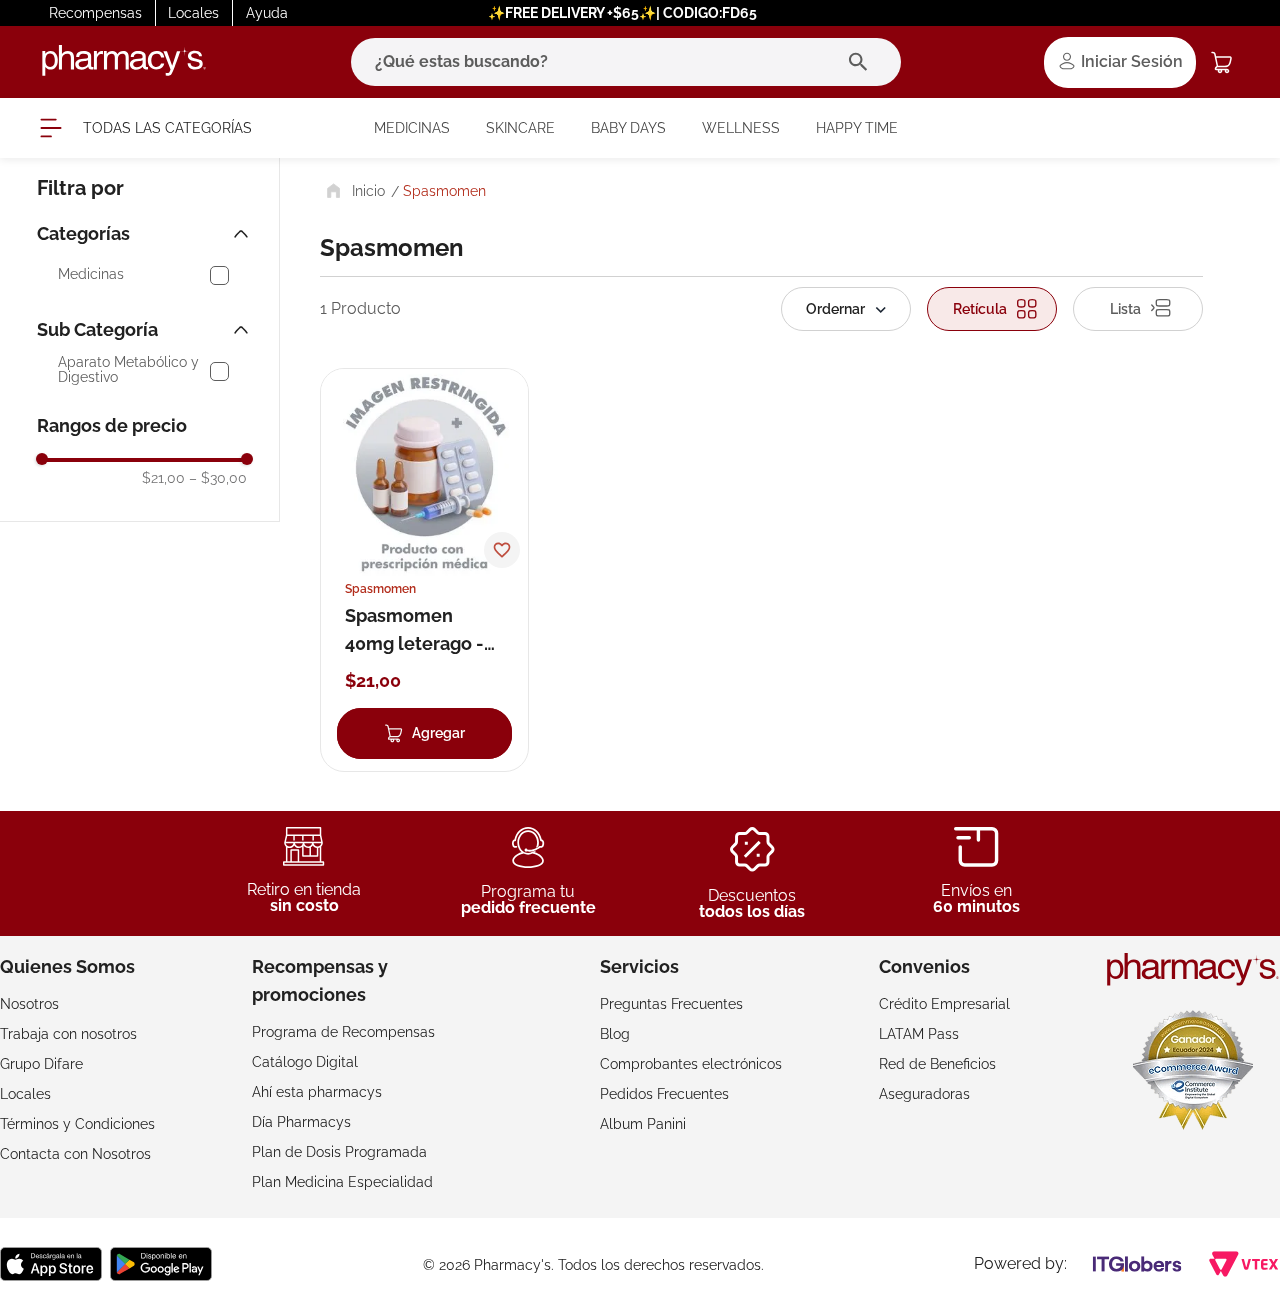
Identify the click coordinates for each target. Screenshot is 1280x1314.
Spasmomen (444, 191)
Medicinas (91, 274)
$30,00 (218, 478)
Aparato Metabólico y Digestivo (128, 370)
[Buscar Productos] (862, 62)
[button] (145, 234)
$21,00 (163, 478)
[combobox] (626, 62)
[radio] (992, 309)
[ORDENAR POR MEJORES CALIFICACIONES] (846, 309)
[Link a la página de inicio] (353, 191)
